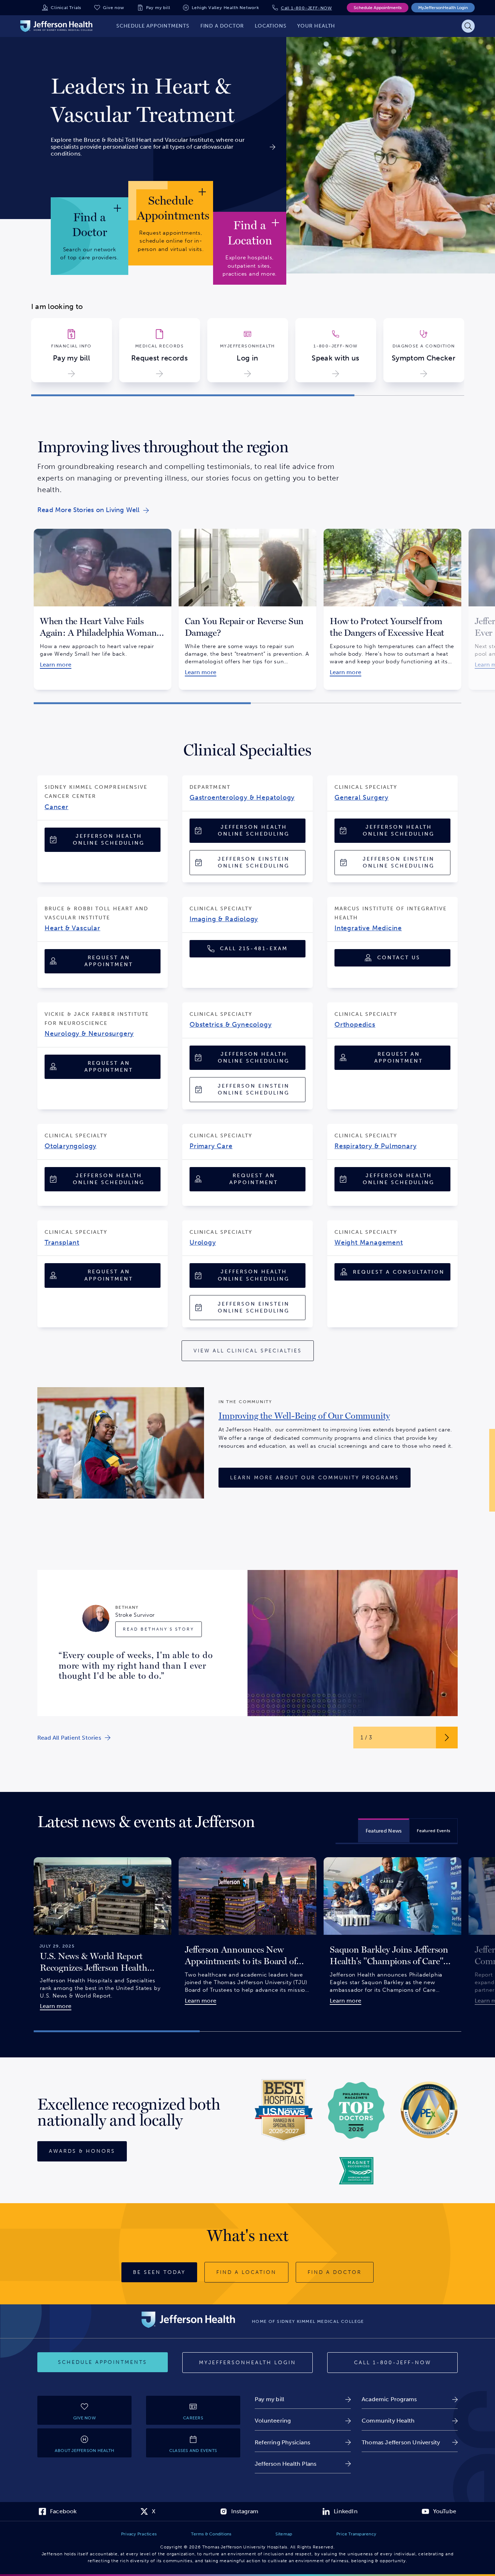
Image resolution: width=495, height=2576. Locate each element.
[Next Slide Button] (447, 1738)
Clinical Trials (66, 8)
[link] (163, 100)
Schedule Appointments (378, 8)
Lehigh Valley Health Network (225, 8)
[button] (193, 395)
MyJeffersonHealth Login (443, 8)
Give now (113, 8)
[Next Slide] (473, 296)
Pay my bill (158, 8)
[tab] (384, 1830)
